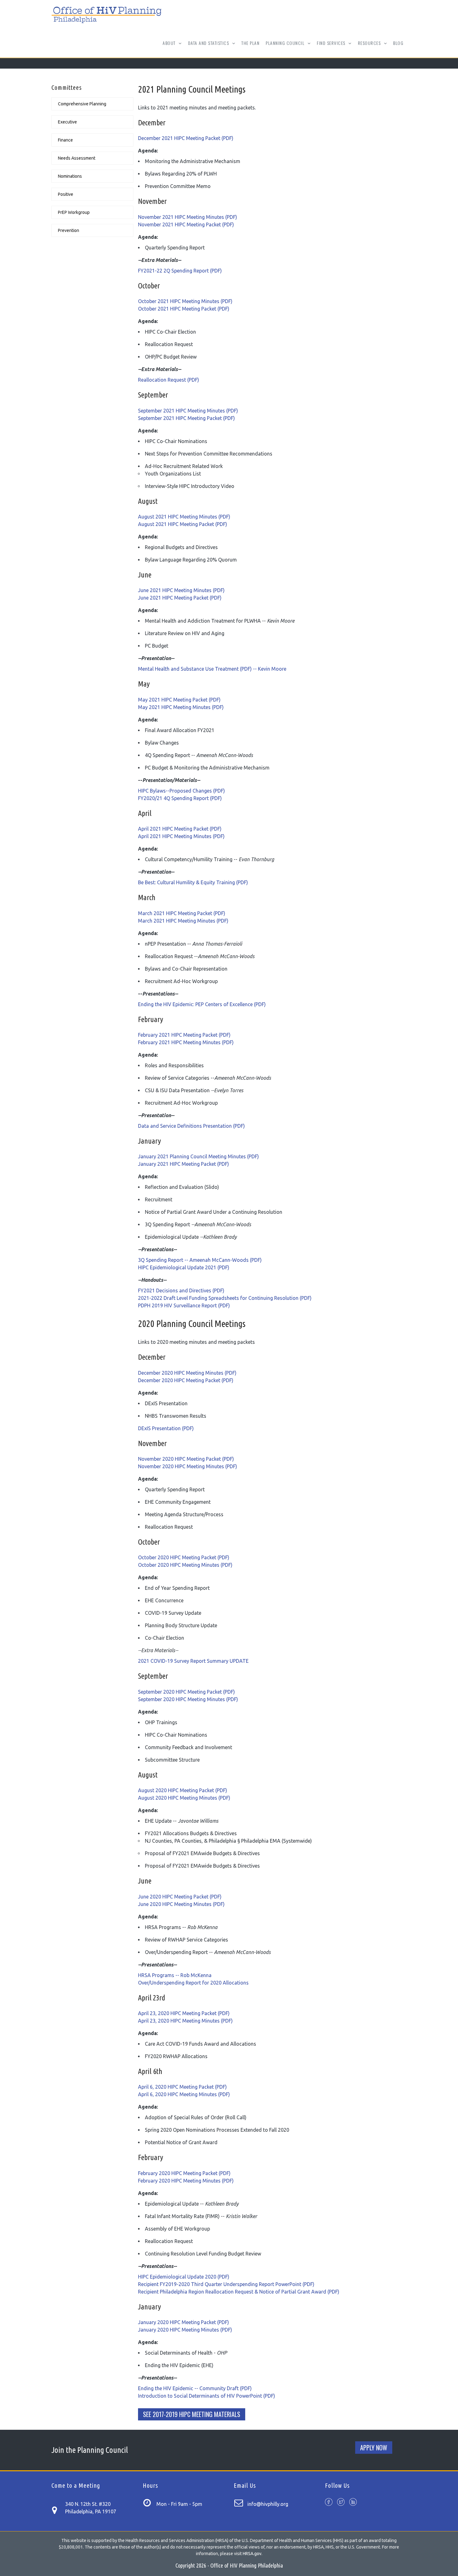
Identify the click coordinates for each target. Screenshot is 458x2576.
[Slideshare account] (353, 2503)
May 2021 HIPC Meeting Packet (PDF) (179, 700)
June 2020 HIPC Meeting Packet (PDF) (180, 1897)
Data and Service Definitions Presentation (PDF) (191, 1126)
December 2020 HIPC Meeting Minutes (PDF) (187, 1373)
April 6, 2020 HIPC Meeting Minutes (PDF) (184, 2094)
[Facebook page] (329, 2503)
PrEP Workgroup (74, 212)
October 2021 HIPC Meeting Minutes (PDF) (185, 301)
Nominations (70, 176)
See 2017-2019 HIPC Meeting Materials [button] (192, 2414)
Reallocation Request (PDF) (169, 380)
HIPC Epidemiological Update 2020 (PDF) (184, 2277)
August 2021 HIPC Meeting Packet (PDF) (183, 524)
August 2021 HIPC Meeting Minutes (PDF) (184, 517)
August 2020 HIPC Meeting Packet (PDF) (183, 1790)
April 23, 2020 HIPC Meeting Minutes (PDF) (185, 2021)
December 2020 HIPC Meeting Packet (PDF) (186, 1380)
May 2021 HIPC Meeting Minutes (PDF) (181, 707)
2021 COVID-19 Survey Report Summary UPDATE (193, 1661)
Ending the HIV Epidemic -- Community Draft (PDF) (195, 2388)
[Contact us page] (58, 2509)
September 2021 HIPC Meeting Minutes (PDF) (188, 411)
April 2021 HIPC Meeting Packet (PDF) (180, 829)
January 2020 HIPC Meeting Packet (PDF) (184, 2322)
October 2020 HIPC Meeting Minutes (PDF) (185, 1565)
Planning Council (286, 47)
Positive (66, 194)
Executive (67, 122)
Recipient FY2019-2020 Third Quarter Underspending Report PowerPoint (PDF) (226, 2284)
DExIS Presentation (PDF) (166, 1428)
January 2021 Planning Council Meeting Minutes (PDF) (198, 1156)
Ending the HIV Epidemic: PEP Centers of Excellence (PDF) (202, 1004)
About (170, 47)
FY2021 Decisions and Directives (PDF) (181, 1290)
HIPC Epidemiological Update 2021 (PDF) (184, 1267)
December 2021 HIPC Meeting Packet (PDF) (186, 138)
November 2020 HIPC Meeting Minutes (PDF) (188, 1466)
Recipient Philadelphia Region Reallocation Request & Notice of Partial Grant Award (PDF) (239, 2292)
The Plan (250, 43)
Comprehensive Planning (82, 104)
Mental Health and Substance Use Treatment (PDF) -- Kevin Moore (212, 669)
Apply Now (374, 2448)
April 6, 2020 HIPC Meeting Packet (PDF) (182, 2087)
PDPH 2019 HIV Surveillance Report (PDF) (184, 1305)
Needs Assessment (77, 158)
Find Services (332, 47)
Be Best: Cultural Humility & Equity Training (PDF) (193, 882)
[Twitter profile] (341, 2503)
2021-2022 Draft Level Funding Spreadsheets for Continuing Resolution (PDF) (225, 1298)
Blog (398, 43)
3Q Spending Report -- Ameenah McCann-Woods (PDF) (200, 1260)
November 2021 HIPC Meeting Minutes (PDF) (188, 217)
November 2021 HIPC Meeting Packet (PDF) (186, 224)
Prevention (69, 230)
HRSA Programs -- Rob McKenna (175, 1975)
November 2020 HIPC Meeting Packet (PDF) (186, 1459)
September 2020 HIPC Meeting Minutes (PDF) (188, 1699)
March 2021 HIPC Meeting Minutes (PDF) (183, 921)
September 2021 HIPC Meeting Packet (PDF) (186, 418)
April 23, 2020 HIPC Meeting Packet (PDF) (184, 2013)
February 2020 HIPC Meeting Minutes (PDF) (186, 2181)
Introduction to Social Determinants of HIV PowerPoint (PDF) (207, 2396)
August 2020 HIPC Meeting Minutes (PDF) (184, 1798)
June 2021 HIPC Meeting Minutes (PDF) (181, 590)
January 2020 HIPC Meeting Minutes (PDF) (185, 2330)
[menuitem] (250, 43)
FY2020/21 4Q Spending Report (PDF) (180, 798)
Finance (65, 140)
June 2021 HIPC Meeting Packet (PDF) (180, 598)
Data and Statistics (209, 47)
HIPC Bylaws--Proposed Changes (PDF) (181, 791)
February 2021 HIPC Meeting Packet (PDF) (184, 1035)
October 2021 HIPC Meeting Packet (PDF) (184, 309)
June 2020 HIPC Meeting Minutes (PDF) (181, 1904)
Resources (370, 47)
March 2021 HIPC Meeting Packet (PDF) (182, 913)
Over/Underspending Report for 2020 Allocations (193, 1983)
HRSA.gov (252, 2554)
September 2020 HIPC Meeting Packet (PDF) (186, 1692)
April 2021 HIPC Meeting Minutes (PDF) (181, 836)
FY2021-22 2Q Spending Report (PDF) (180, 271)
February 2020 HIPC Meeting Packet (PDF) (184, 2173)
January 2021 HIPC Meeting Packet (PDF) (184, 1164)
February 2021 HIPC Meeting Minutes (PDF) (186, 1042)
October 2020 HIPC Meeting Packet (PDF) (184, 1557)
